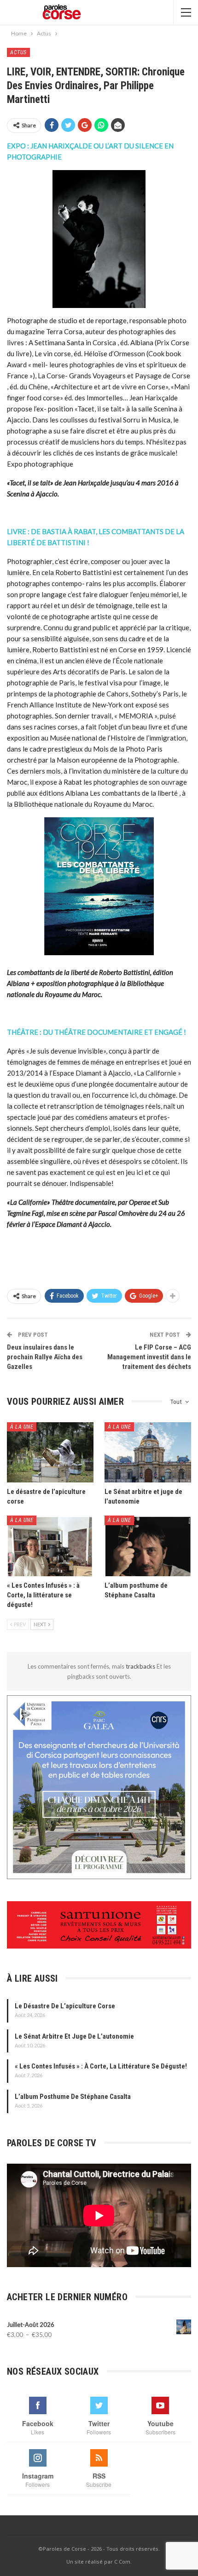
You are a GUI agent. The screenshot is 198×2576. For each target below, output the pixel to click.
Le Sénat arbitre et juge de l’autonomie (74, 2036)
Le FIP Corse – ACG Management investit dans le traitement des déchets (149, 1357)
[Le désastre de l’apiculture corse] (50, 1453)
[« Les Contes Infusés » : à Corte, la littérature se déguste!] (50, 1546)
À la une (22, 1427)
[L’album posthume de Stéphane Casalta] (148, 1546)
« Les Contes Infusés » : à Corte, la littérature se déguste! (101, 2066)
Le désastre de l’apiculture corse (65, 2006)
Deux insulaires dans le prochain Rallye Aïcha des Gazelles (45, 1357)
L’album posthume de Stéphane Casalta (73, 2097)
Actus (18, 52)
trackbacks (141, 1666)
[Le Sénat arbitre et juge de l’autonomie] (148, 1453)
